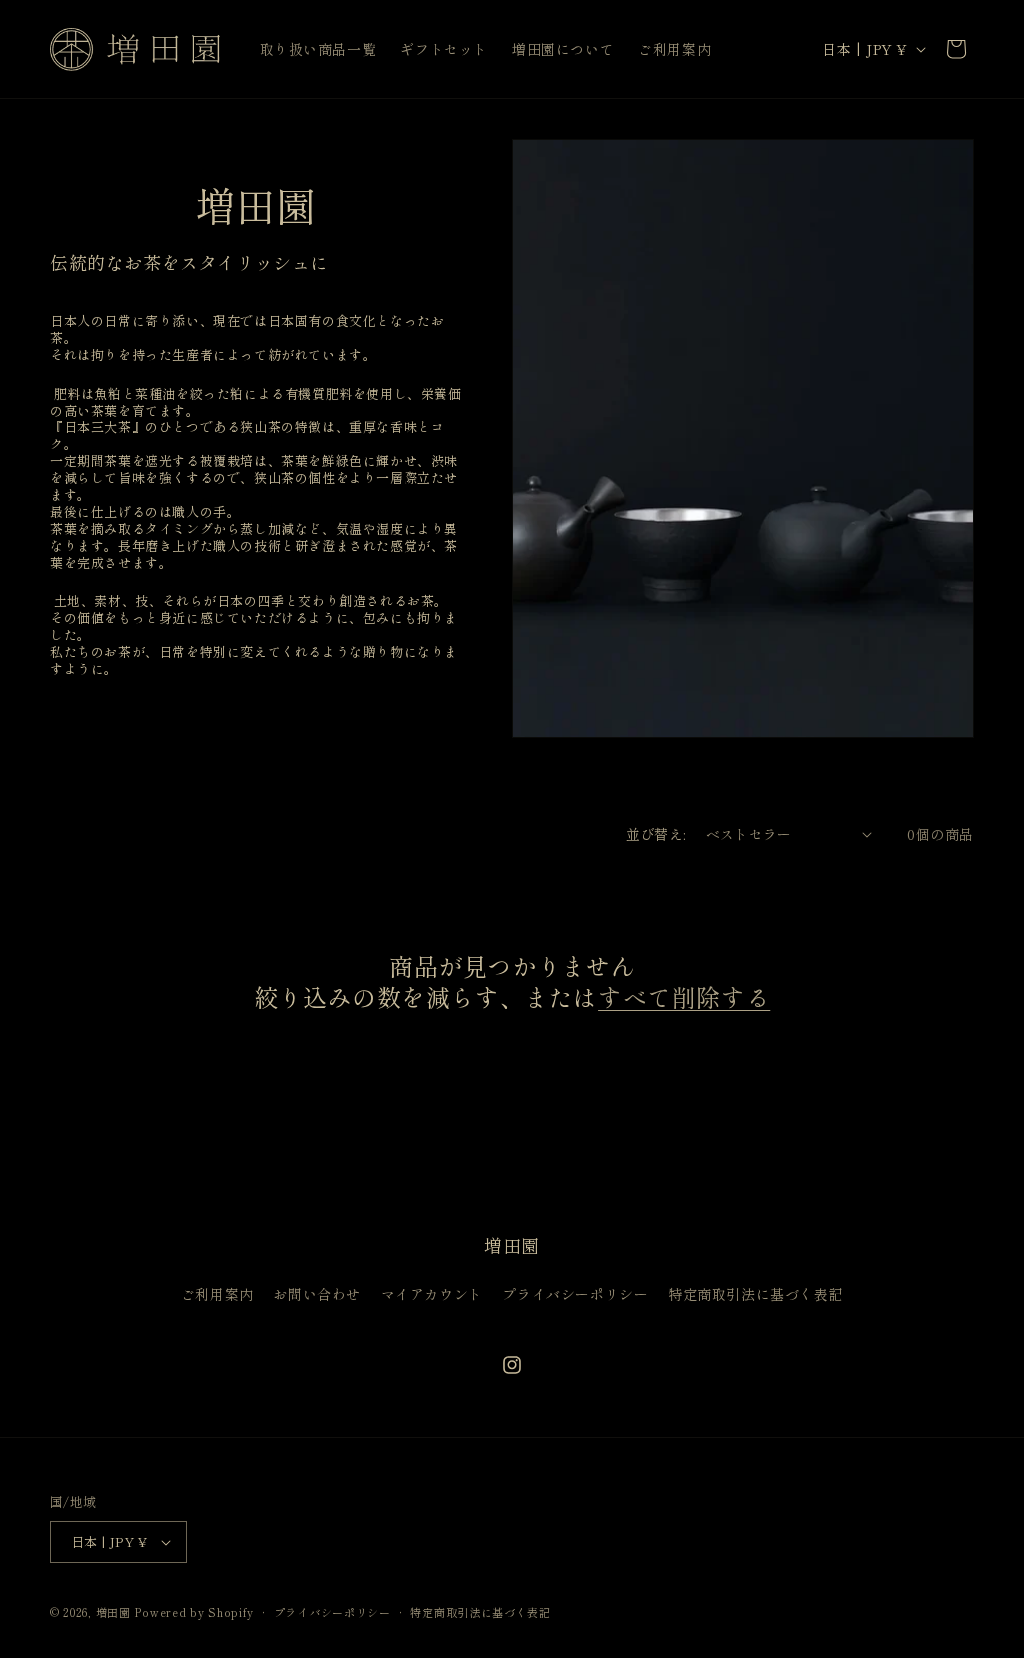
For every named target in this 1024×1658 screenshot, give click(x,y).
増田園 (113, 1612)
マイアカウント (432, 1294)
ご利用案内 (217, 1294)
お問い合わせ (317, 1294)
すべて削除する (684, 996)
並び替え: (656, 834)
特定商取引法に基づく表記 (755, 1294)
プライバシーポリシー (575, 1294)
